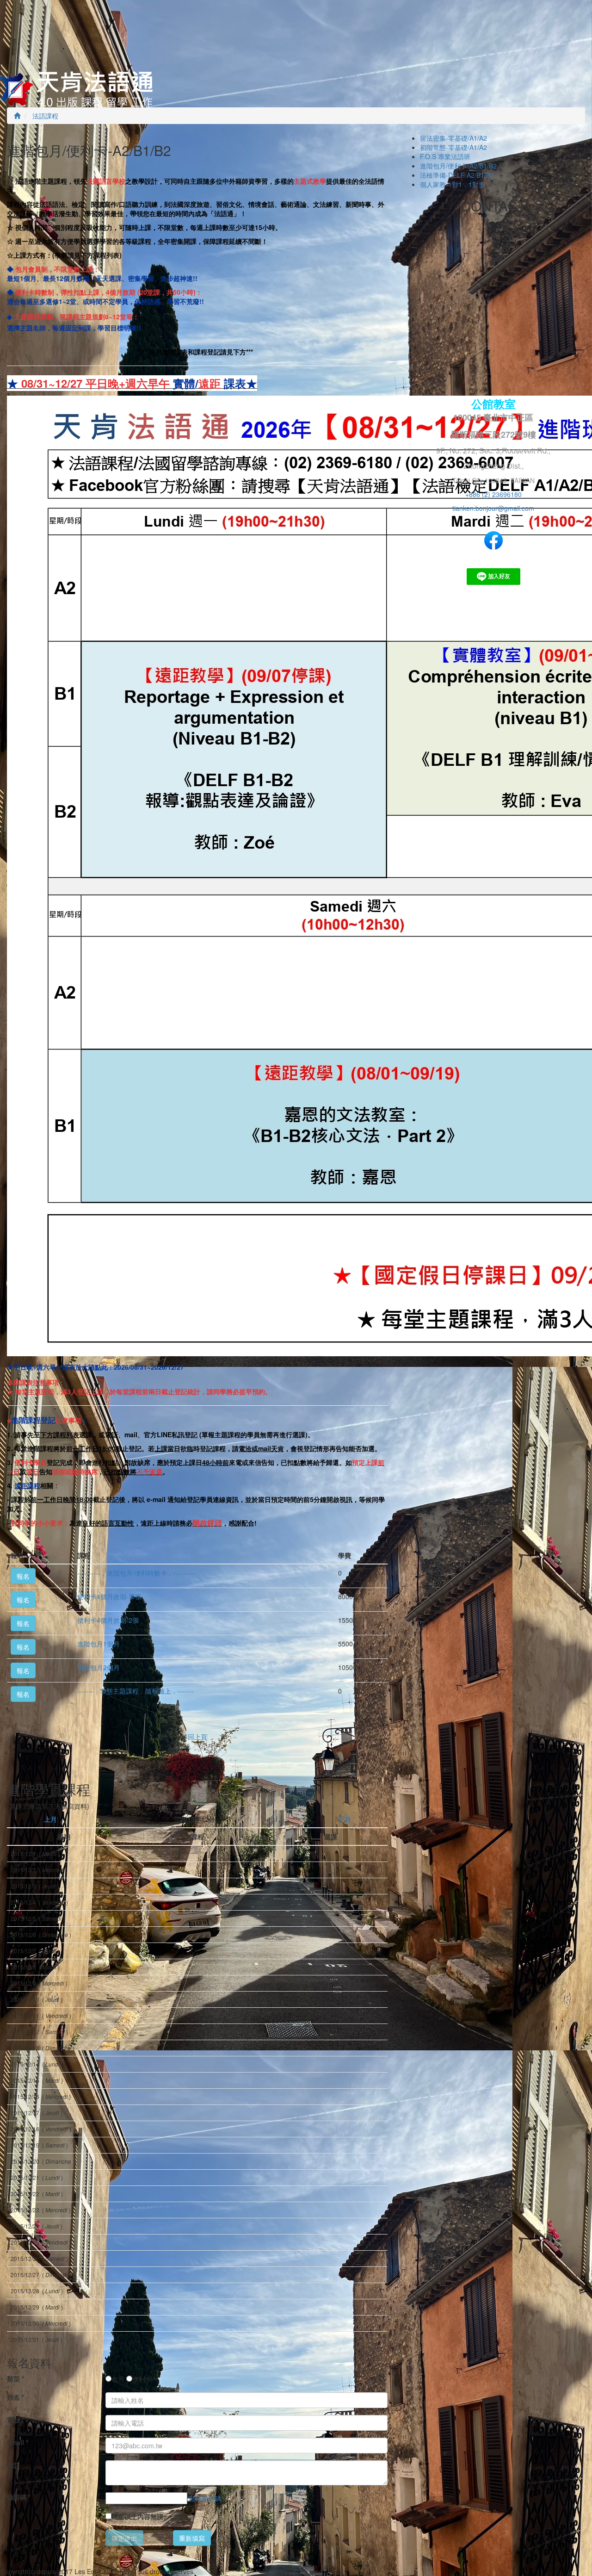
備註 (13, 2465)
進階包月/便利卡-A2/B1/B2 (458, 166)
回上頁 (197, 1737)
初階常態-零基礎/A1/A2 (453, 147)
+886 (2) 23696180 (493, 494)
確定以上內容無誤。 (141, 2516)
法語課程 (44, 116)
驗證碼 (19, 2497)
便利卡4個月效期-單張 (109, 1596)
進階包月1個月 (99, 1644)
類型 (15, 2378)
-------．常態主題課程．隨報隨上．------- (136, 1691)
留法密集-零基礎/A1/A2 (453, 138)
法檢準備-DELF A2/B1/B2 (457, 175)
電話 (15, 2420)
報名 (23, 1576)
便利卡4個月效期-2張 (108, 1620)
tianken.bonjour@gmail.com (493, 508)
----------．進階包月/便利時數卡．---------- (137, 1573)
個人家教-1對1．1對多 (453, 184)
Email (18, 2442)
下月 (345, 1819)
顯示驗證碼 (205, 2498)
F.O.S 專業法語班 (445, 156)
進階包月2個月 (99, 1667)
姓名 (15, 2397)
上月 (50, 1819)
